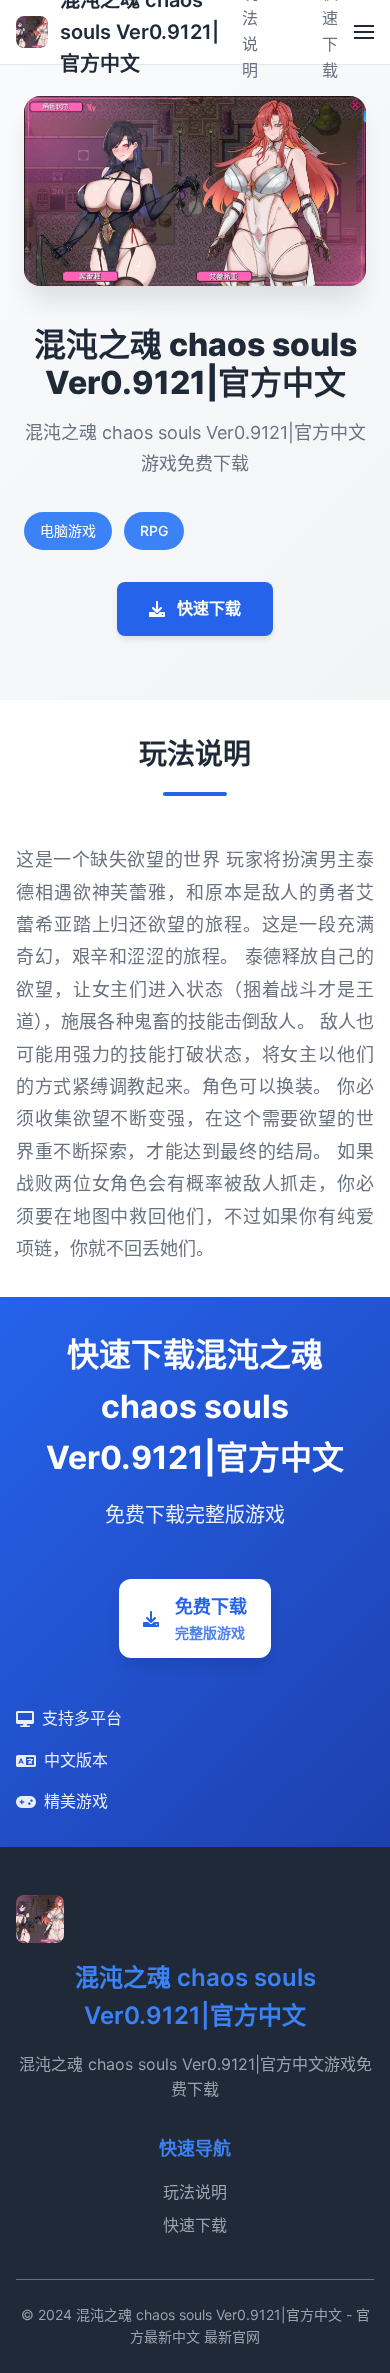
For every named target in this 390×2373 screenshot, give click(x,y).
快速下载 (209, 608)
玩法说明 (195, 2192)
